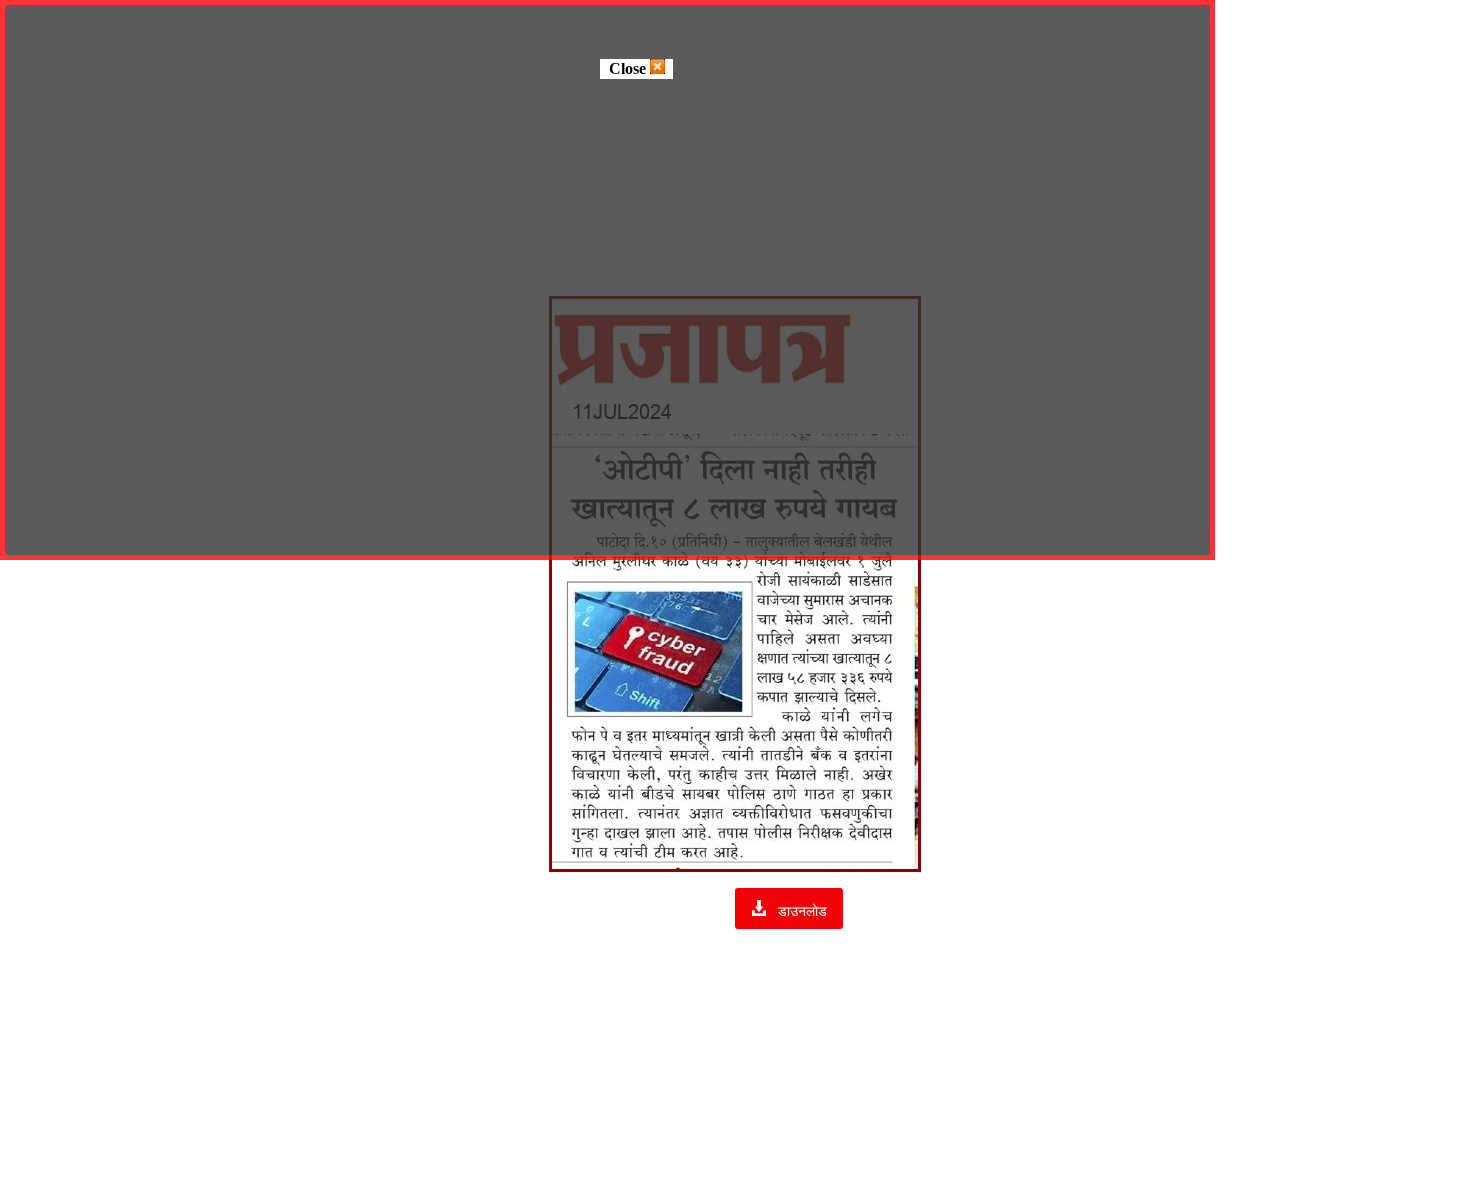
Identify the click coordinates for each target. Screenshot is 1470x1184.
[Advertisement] (735, 1034)
